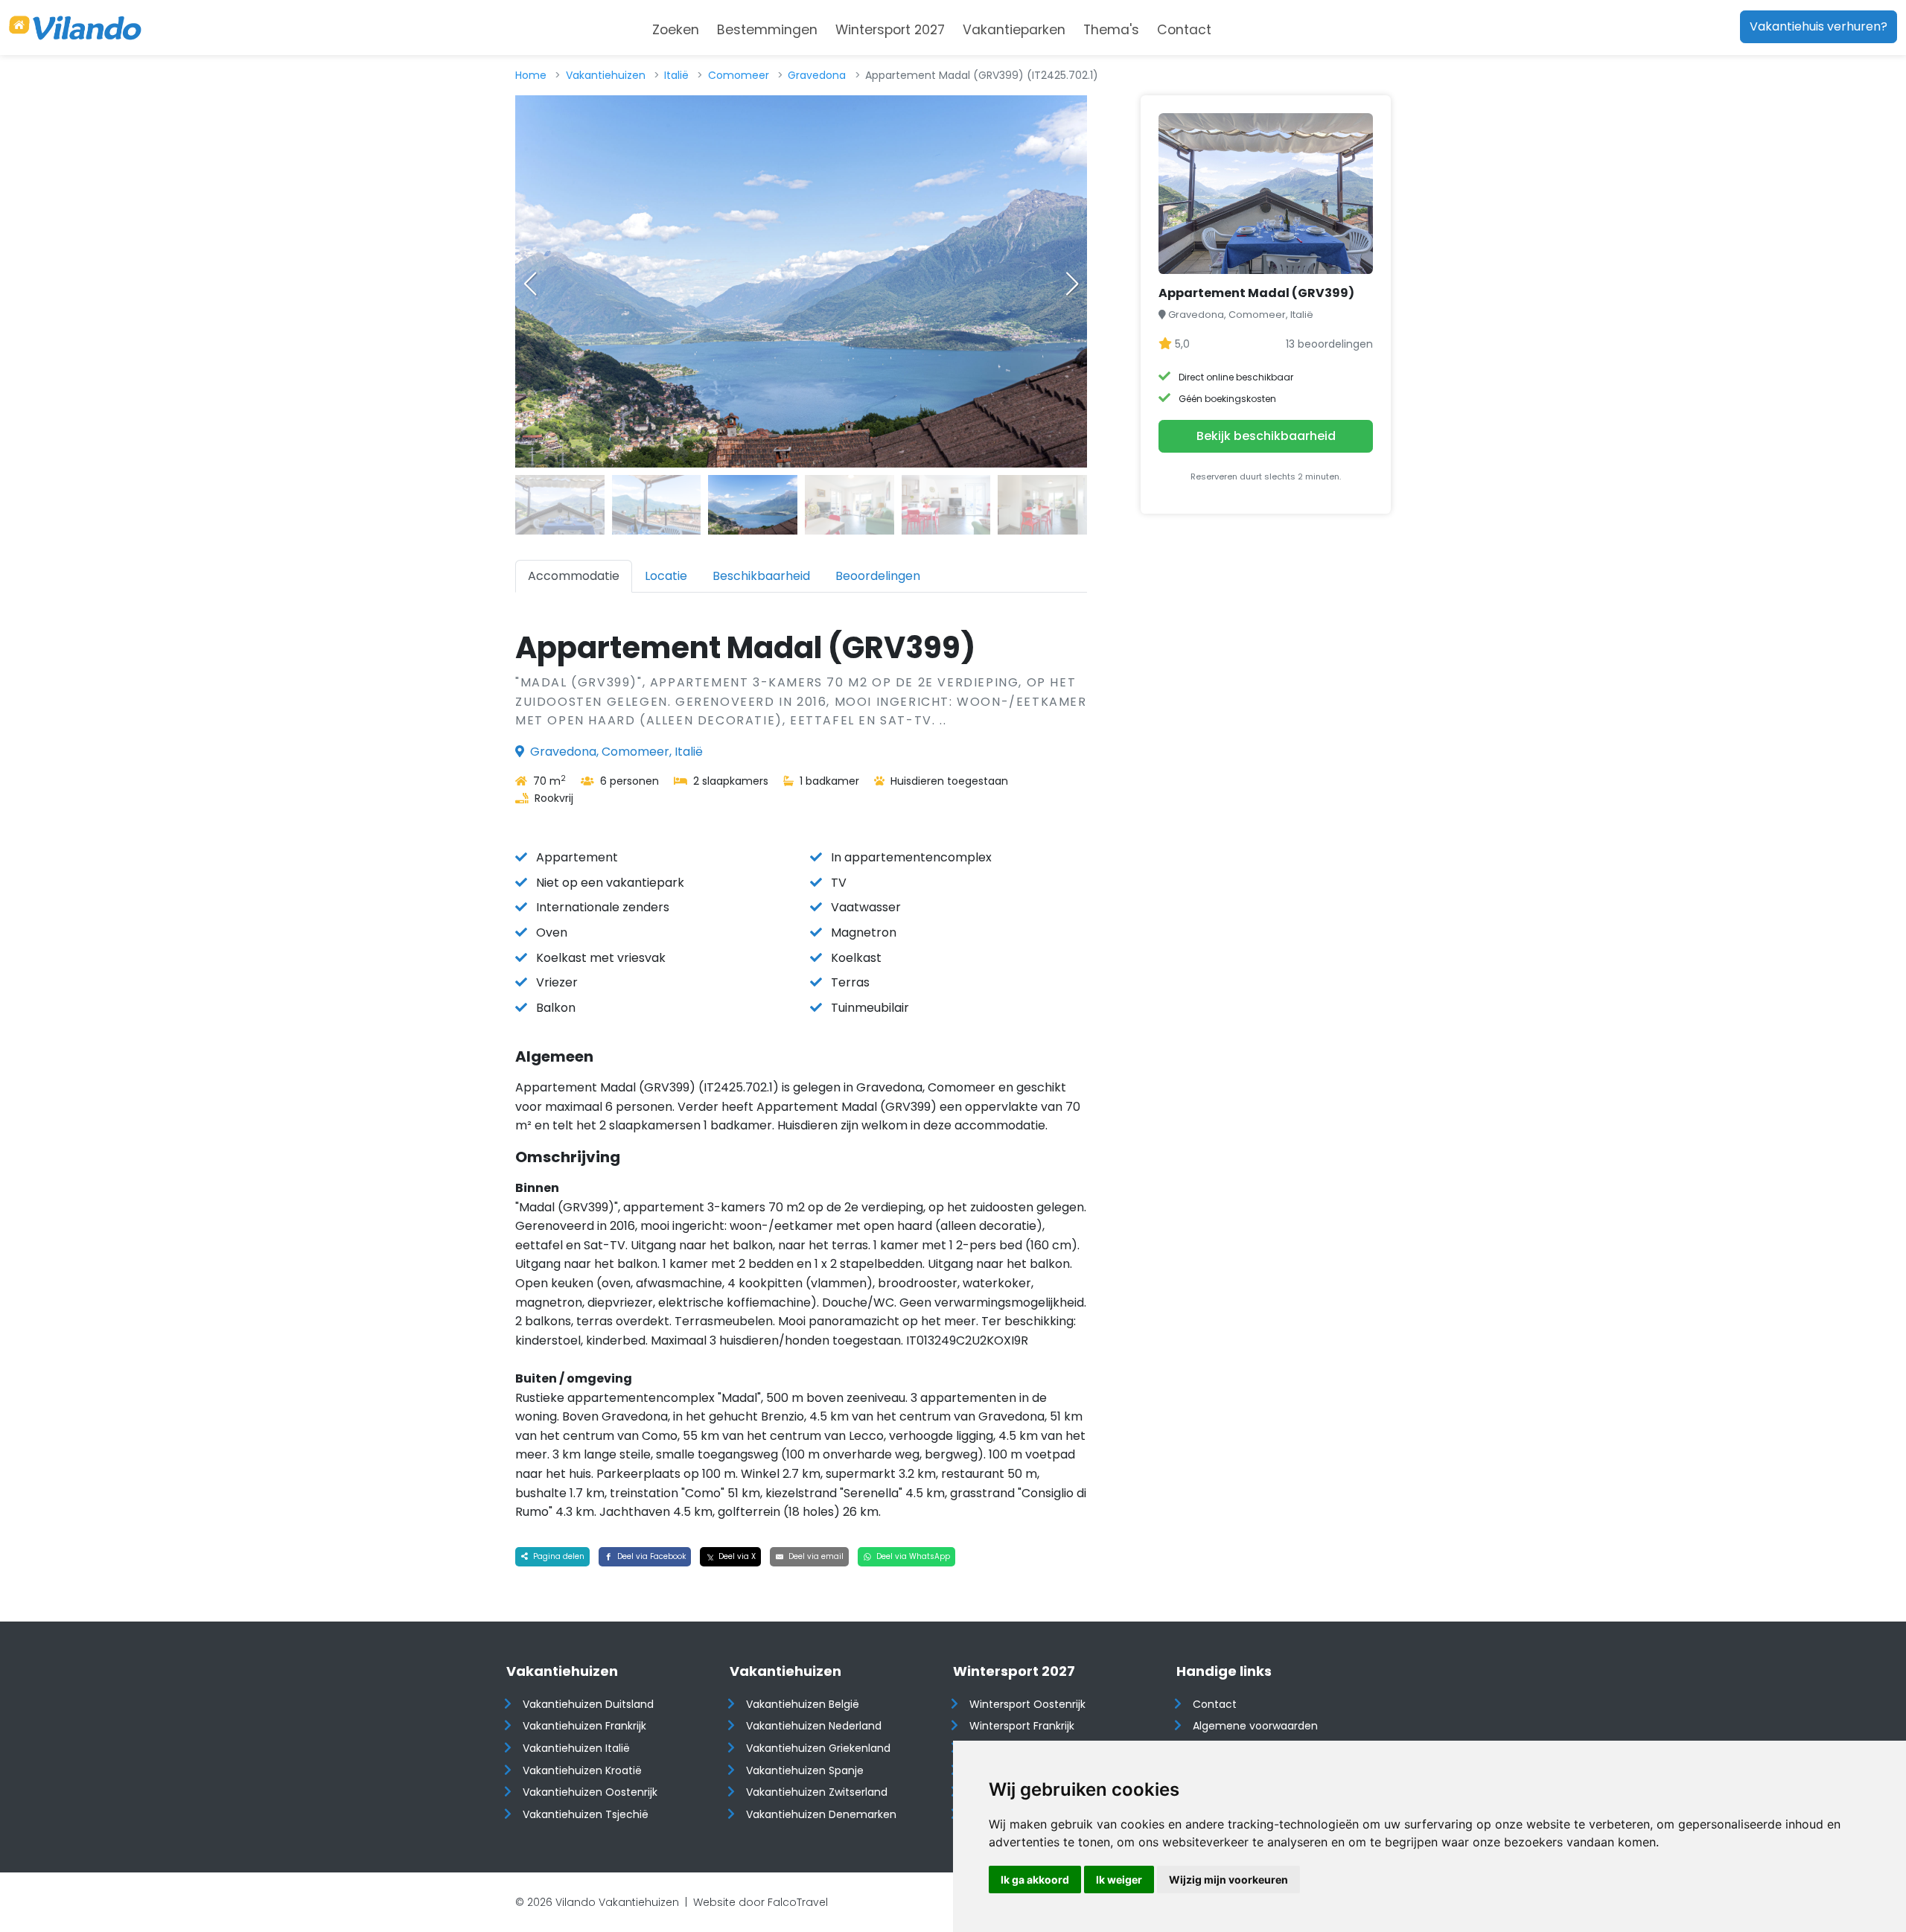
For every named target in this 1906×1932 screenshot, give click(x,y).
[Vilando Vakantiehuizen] (75, 28)
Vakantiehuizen (606, 75)
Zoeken (676, 30)
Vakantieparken (1014, 30)
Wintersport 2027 (890, 30)
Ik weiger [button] (1119, 1880)
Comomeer (739, 75)
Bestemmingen (767, 30)
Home (531, 75)
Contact (1184, 30)
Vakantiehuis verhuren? (1819, 26)
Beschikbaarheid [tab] (761, 576)
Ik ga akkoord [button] (1035, 1880)
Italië (676, 75)
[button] (1072, 284)
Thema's (1111, 30)
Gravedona (817, 75)
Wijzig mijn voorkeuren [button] (1228, 1880)
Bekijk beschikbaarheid (1266, 436)
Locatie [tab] (666, 576)
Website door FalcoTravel (761, 1902)
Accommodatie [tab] (574, 576)
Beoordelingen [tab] (878, 576)
